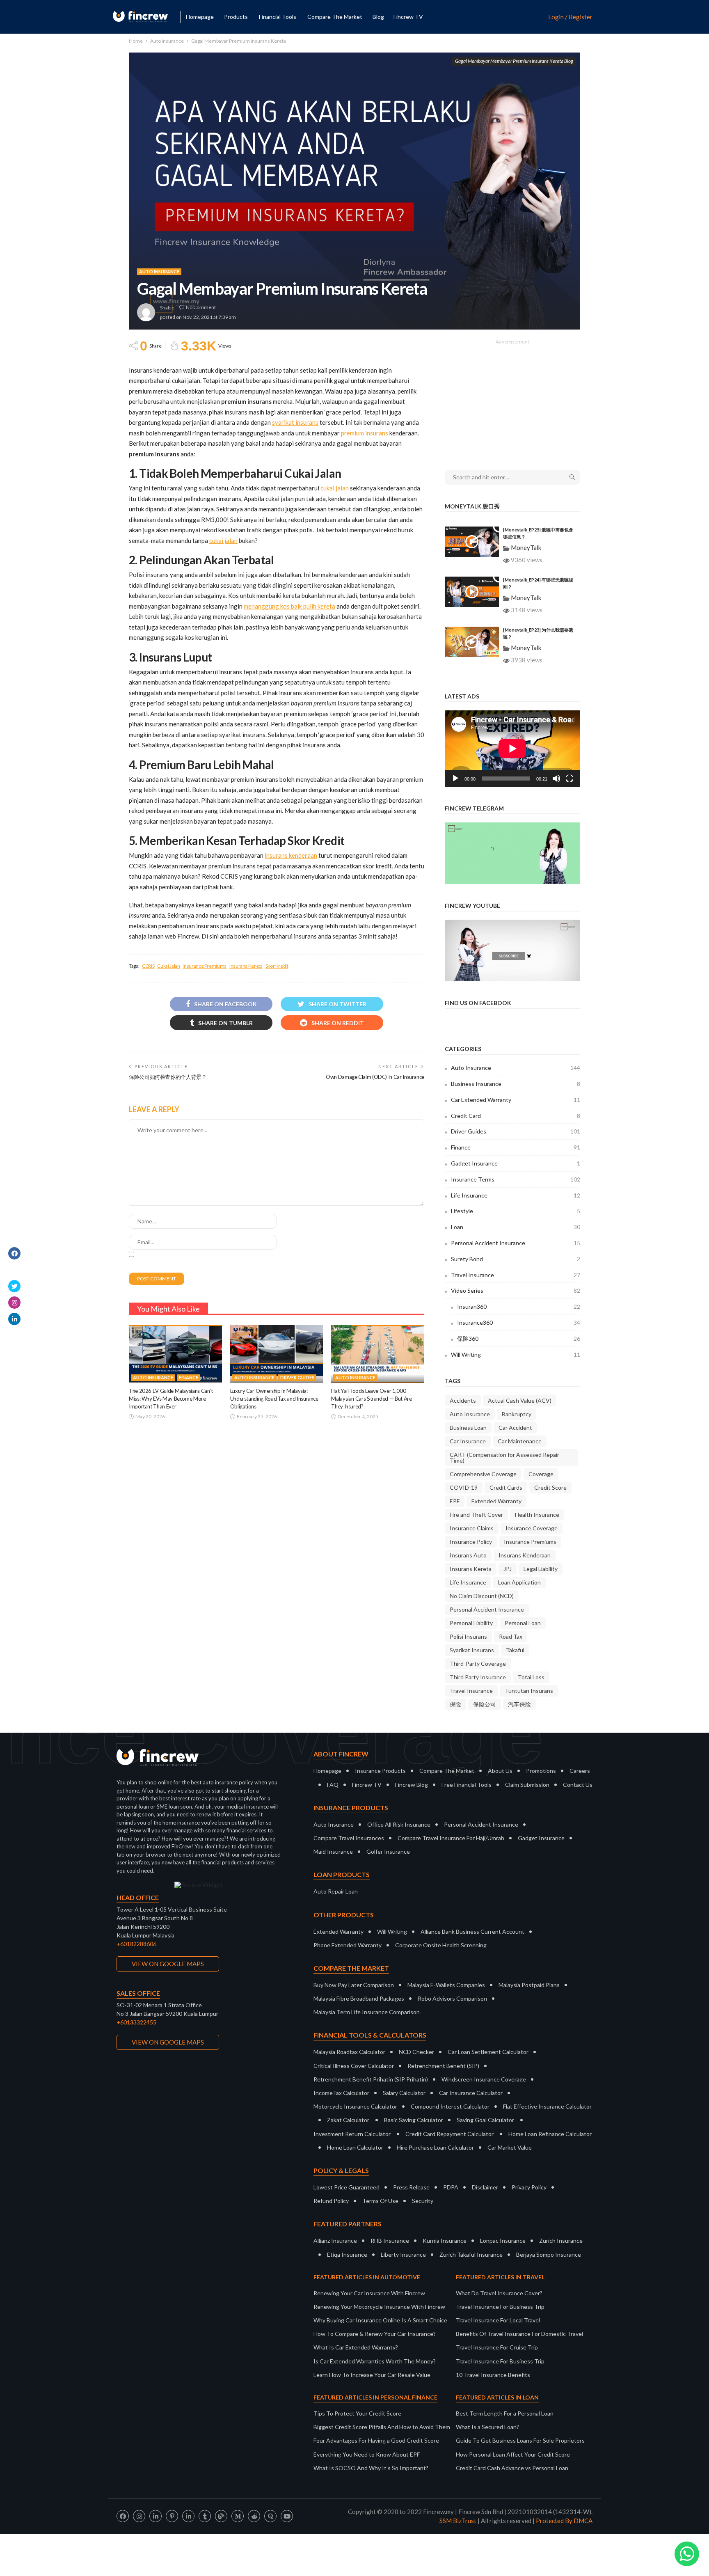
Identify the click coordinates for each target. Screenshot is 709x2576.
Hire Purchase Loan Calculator (435, 2147)
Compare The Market (447, 1771)
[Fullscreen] (569, 779)
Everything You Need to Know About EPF (367, 2454)
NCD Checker (416, 2052)
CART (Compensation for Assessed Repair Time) (504, 1457)
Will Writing (516, 1354)
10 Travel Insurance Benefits (493, 2375)
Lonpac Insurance (503, 2241)
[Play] (455, 779)
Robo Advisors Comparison (452, 1998)
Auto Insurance (159, 271)
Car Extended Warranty (516, 1100)
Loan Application (519, 1582)
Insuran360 (519, 1306)
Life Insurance (516, 1195)
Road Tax (511, 1636)
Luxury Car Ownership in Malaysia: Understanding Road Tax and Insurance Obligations (274, 1399)
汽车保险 (519, 1704)
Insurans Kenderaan (525, 1555)
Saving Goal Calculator (485, 2120)
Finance (189, 1377)
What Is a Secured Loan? (487, 2427)
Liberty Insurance (403, 2254)
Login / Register (570, 17)
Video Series (516, 1290)
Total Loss (531, 1677)
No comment (201, 307)
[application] (512, 749)
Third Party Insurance (478, 1677)
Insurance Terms (516, 1179)
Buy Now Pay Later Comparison (354, 1985)
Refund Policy (331, 2201)
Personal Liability (471, 1623)
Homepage (200, 17)
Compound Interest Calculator (450, 2106)
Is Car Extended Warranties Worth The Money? (375, 2361)
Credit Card (516, 1116)
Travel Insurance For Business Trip (500, 2307)
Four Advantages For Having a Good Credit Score (376, 2440)
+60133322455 (136, 2022)
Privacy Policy (529, 2187)
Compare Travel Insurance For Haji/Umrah (451, 1838)
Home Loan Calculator (355, 2147)
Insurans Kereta (246, 966)
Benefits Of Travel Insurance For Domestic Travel (519, 2334)
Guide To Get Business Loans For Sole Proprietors (520, 2440)
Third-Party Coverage (478, 1664)
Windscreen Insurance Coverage (484, 2079)
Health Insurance (537, 1515)
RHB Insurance (390, 2241)
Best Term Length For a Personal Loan (505, 2413)
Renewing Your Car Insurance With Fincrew (369, 2293)
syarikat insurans (295, 422)
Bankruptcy (517, 1414)
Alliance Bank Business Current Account (472, 1931)
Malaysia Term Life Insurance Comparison (367, 2012)
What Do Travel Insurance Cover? (499, 2293)
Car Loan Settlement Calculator (488, 2052)
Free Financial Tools (467, 1785)
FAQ (333, 1785)
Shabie (167, 308)
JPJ (508, 1569)
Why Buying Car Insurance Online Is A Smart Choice (380, 2320)
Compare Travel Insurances (349, 1838)
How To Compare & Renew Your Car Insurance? (375, 2334)
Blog (378, 17)
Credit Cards (506, 1487)
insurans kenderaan (291, 855)
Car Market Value (510, 2147)
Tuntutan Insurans (529, 1691)
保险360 (519, 1338)
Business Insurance (516, 1084)
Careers (580, 1771)
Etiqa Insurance (347, 2254)
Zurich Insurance (561, 2241)
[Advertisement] (512, 399)
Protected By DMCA (564, 2521)
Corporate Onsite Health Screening (441, 1945)
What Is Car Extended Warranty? (356, 2347)
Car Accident (515, 1428)
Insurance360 (519, 1322)
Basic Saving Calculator (414, 2120)
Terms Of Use (380, 2201)
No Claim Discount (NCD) (482, 1596)
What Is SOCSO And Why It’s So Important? (371, 2468)
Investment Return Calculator (352, 2134)
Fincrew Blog (412, 1785)
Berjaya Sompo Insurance (549, 2254)
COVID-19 (464, 1487)
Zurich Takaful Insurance (471, 2254)
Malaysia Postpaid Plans (529, 1985)
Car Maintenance (520, 1441)
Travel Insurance (516, 1275)
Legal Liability (541, 1569)
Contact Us (578, 1785)
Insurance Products (380, 1771)
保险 (455, 1704)
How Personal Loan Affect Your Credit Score (513, 2454)
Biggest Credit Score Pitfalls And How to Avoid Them (382, 2427)
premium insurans (365, 433)
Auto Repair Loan (336, 1891)
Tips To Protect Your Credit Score (357, 2413)
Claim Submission (527, 1785)
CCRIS (148, 966)
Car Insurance (468, 1441)
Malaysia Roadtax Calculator (349, 2052)
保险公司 (485, 1704)
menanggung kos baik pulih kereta (289, 606)
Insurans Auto (468, 1555)
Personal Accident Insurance (516, 1243)
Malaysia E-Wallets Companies (446, 1985)
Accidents (463, 1400)
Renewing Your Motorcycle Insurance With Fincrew (379, 2307)
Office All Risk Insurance (399, 1824)
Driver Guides (297, 1377)
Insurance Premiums (205, 966)
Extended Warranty (496, 1501)
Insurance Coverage (532, 1528)
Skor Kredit (277, 966)
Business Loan (468, 1428)
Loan (516, 1227)
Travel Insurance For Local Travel (498, 2320)
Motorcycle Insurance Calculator (355, 2106)
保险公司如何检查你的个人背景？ (168, 1077)
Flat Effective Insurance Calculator (547, 2106)
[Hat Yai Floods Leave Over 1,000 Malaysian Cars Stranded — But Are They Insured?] (378, 1354)
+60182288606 (136, 1944)
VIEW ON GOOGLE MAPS (168, 1964)
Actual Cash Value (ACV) (520, 1400)
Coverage (541, 1474)
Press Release (411, 2187)
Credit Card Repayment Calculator (449, 2134)
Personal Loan (523, 1623)
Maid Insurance (333, 1851)
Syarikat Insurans (472, 1650)
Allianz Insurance (335, 2241)
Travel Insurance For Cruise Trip (497, 2347)
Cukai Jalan (168, 966)
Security (423, 2201)
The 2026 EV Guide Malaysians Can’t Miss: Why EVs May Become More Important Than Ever (171, 1399)
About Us (500, 1771)
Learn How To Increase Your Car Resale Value (372, 2375)
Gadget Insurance (516, 1163)
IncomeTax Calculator (341, 2093)
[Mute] (556, 779)
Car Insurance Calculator (471, 2093)
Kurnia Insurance (445, 2241)
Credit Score (550, 1487)
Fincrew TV (408, 17)
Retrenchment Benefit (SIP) (443, 2066)
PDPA (451, 2187)
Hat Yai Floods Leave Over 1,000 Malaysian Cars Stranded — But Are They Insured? (371, 1399)
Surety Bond (516, 1259)
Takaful (515, 1650)
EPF (455, 1501)
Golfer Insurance (388, 1851)
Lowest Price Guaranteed (346, 2187)
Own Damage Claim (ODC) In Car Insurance (375, 1077)
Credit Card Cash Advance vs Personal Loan (512, 2468)
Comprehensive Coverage (483, 1474)
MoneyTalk (526, 547)
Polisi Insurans (468, 1636)
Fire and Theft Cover (476, 1515)
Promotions (541, 1771)
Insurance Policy (471, 1542)
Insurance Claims (472, 1528)
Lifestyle (516, 1211)
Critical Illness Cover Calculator (354, 2066)
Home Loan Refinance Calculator (550, 2134)
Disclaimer (485, 2187)
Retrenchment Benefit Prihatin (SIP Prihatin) (371, 2079)
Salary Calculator (404, 2093)
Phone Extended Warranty (348, 1945)
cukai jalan (335, 488)
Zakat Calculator (348, 2120)
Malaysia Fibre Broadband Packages (359, 1998)
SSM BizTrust (458, 2521)
